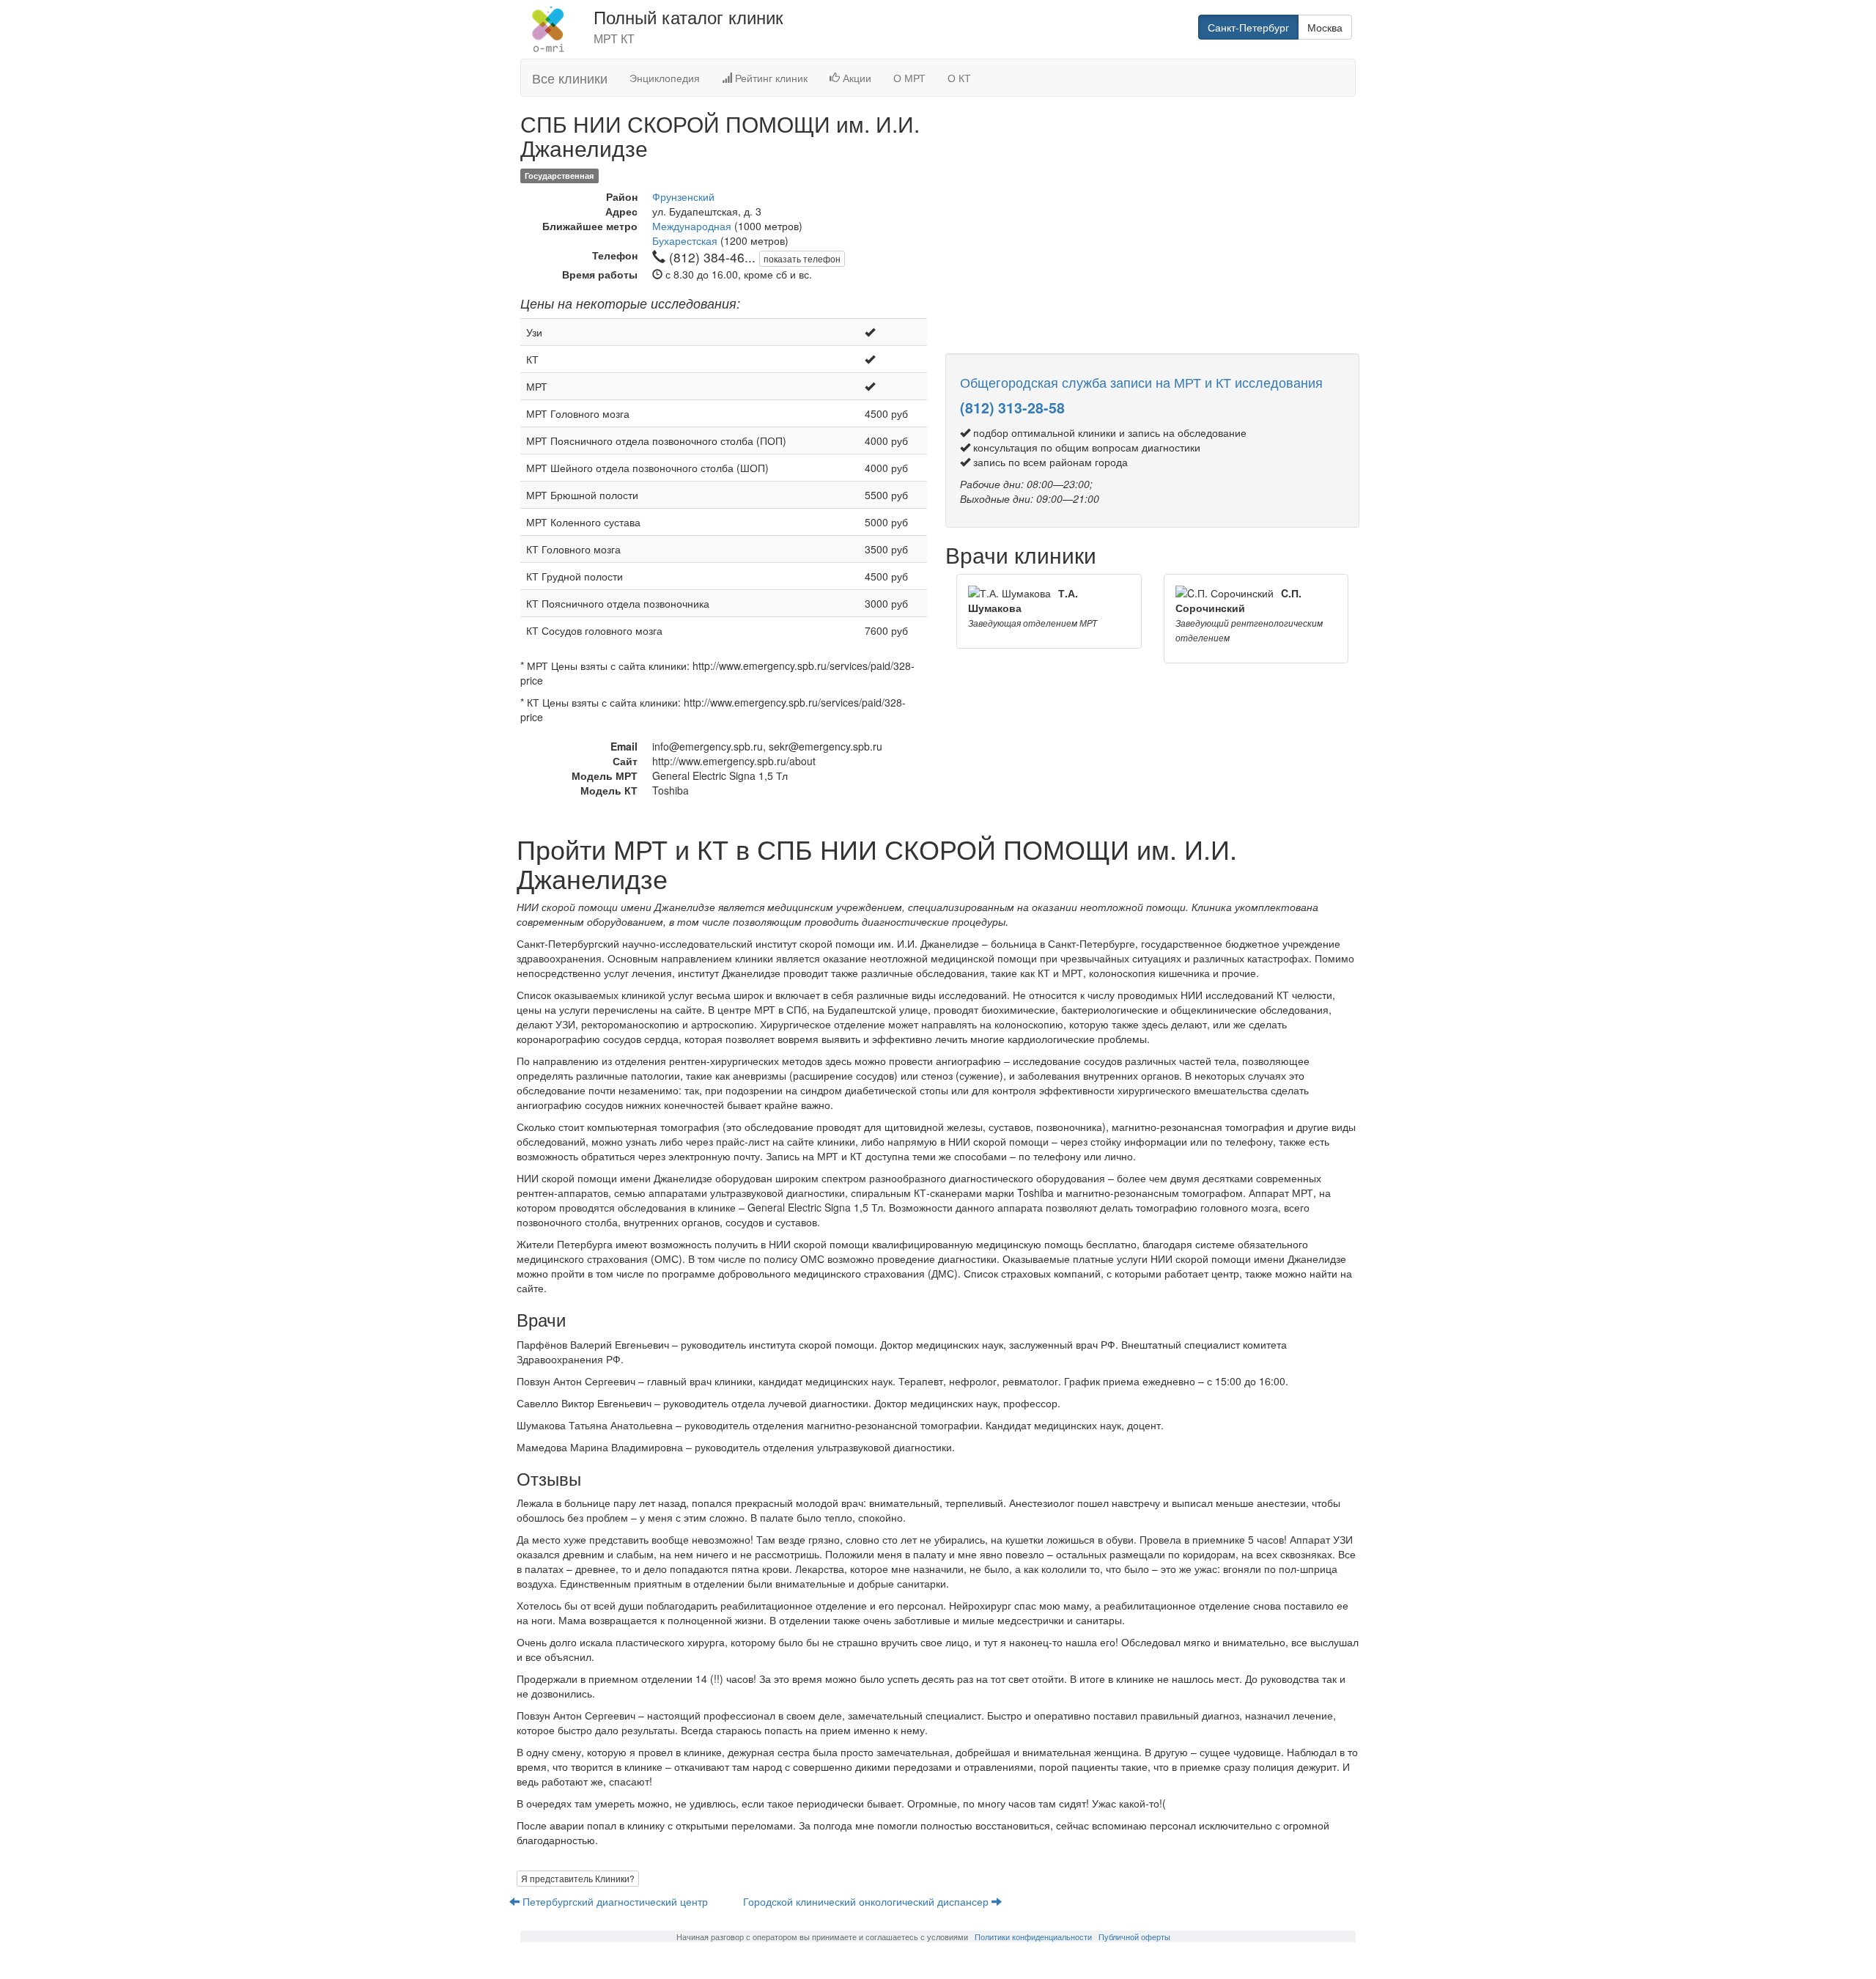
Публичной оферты (1134, 1936)
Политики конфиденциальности (1033, 1936)
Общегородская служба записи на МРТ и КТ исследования (1141, 382)
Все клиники (570, 78)
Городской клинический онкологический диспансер (867, 1901)
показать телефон (802, 258)
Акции (856, 78)
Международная (692, 226)
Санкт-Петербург (1248, 27)
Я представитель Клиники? (578, 1878)
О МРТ (909, 78)
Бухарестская (685, 240)
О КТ (959, 78)
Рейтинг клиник (770, 78)
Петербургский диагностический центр (615, 1901)
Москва (1325, 27)
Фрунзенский (683, 196)
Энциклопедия (665, 78)
